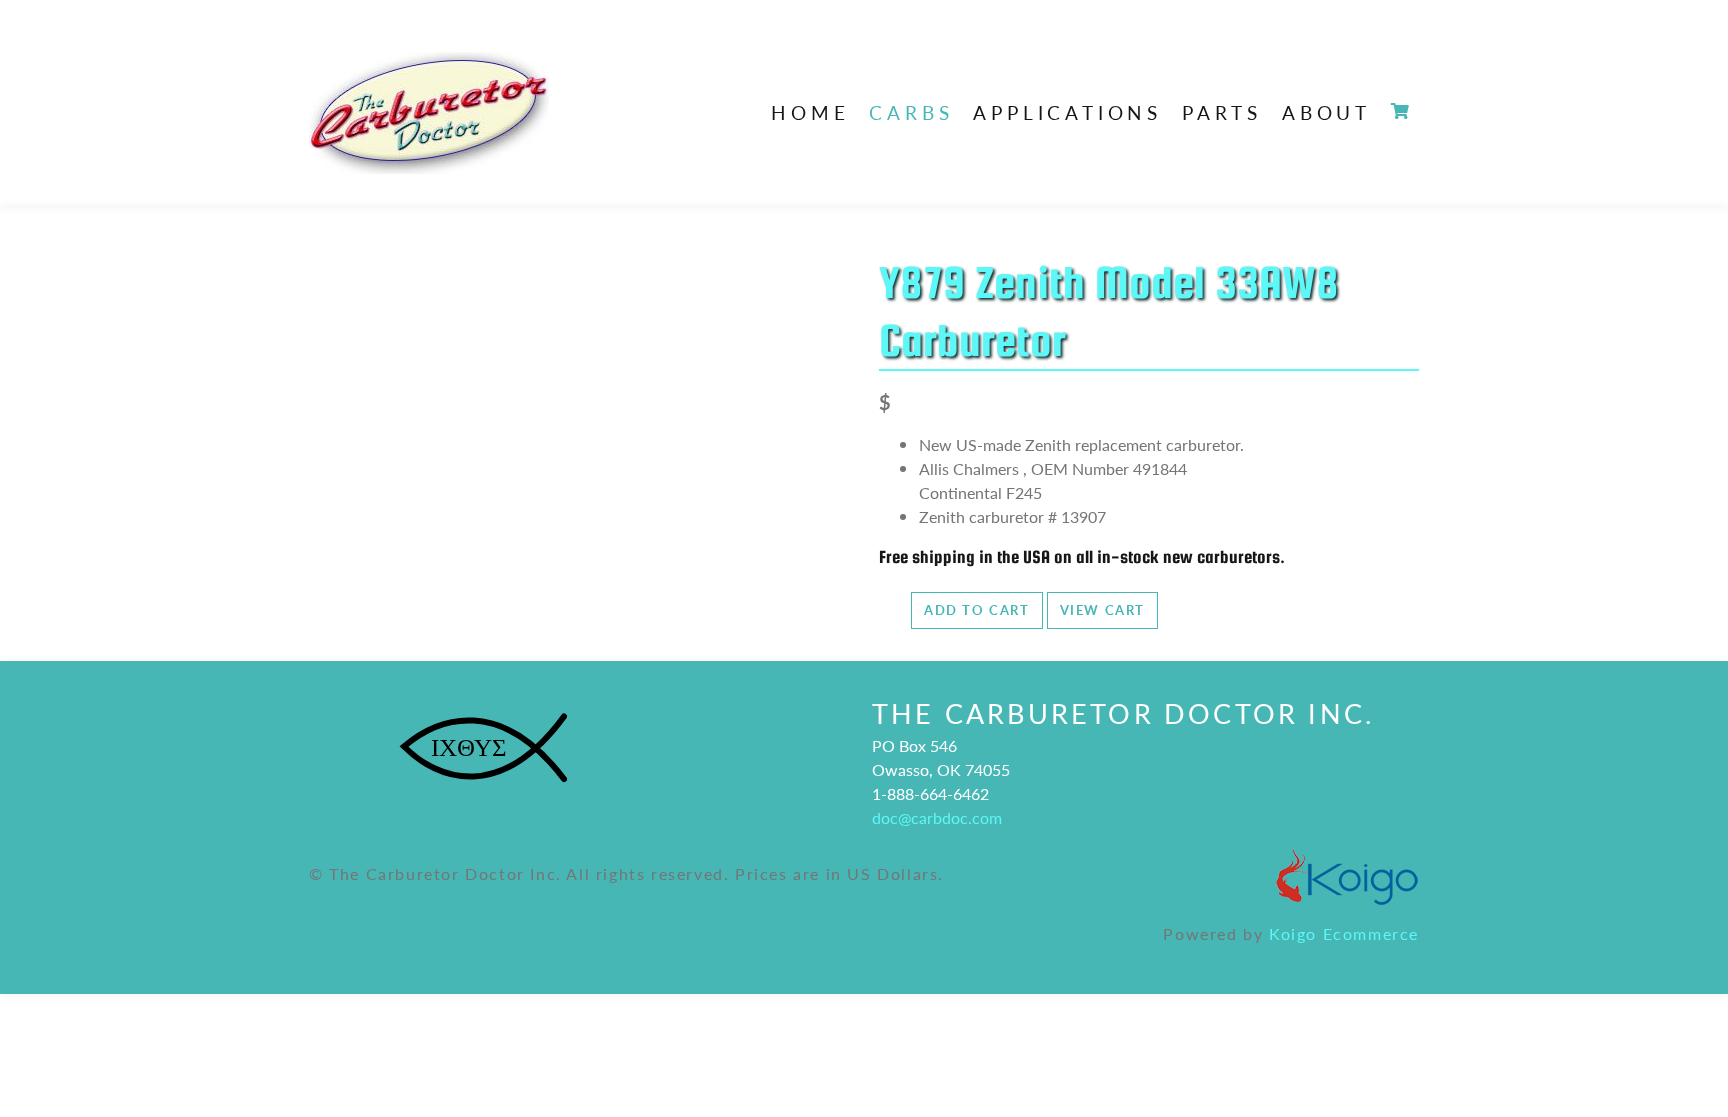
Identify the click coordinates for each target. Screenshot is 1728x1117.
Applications (1067, 112)
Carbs (911, 112)
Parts (1222, 112)
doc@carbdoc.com (937, 817)
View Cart (1102, 610)
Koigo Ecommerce (1344, 933)
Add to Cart (977, 610)
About (1326, 112)
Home (810, 112)
